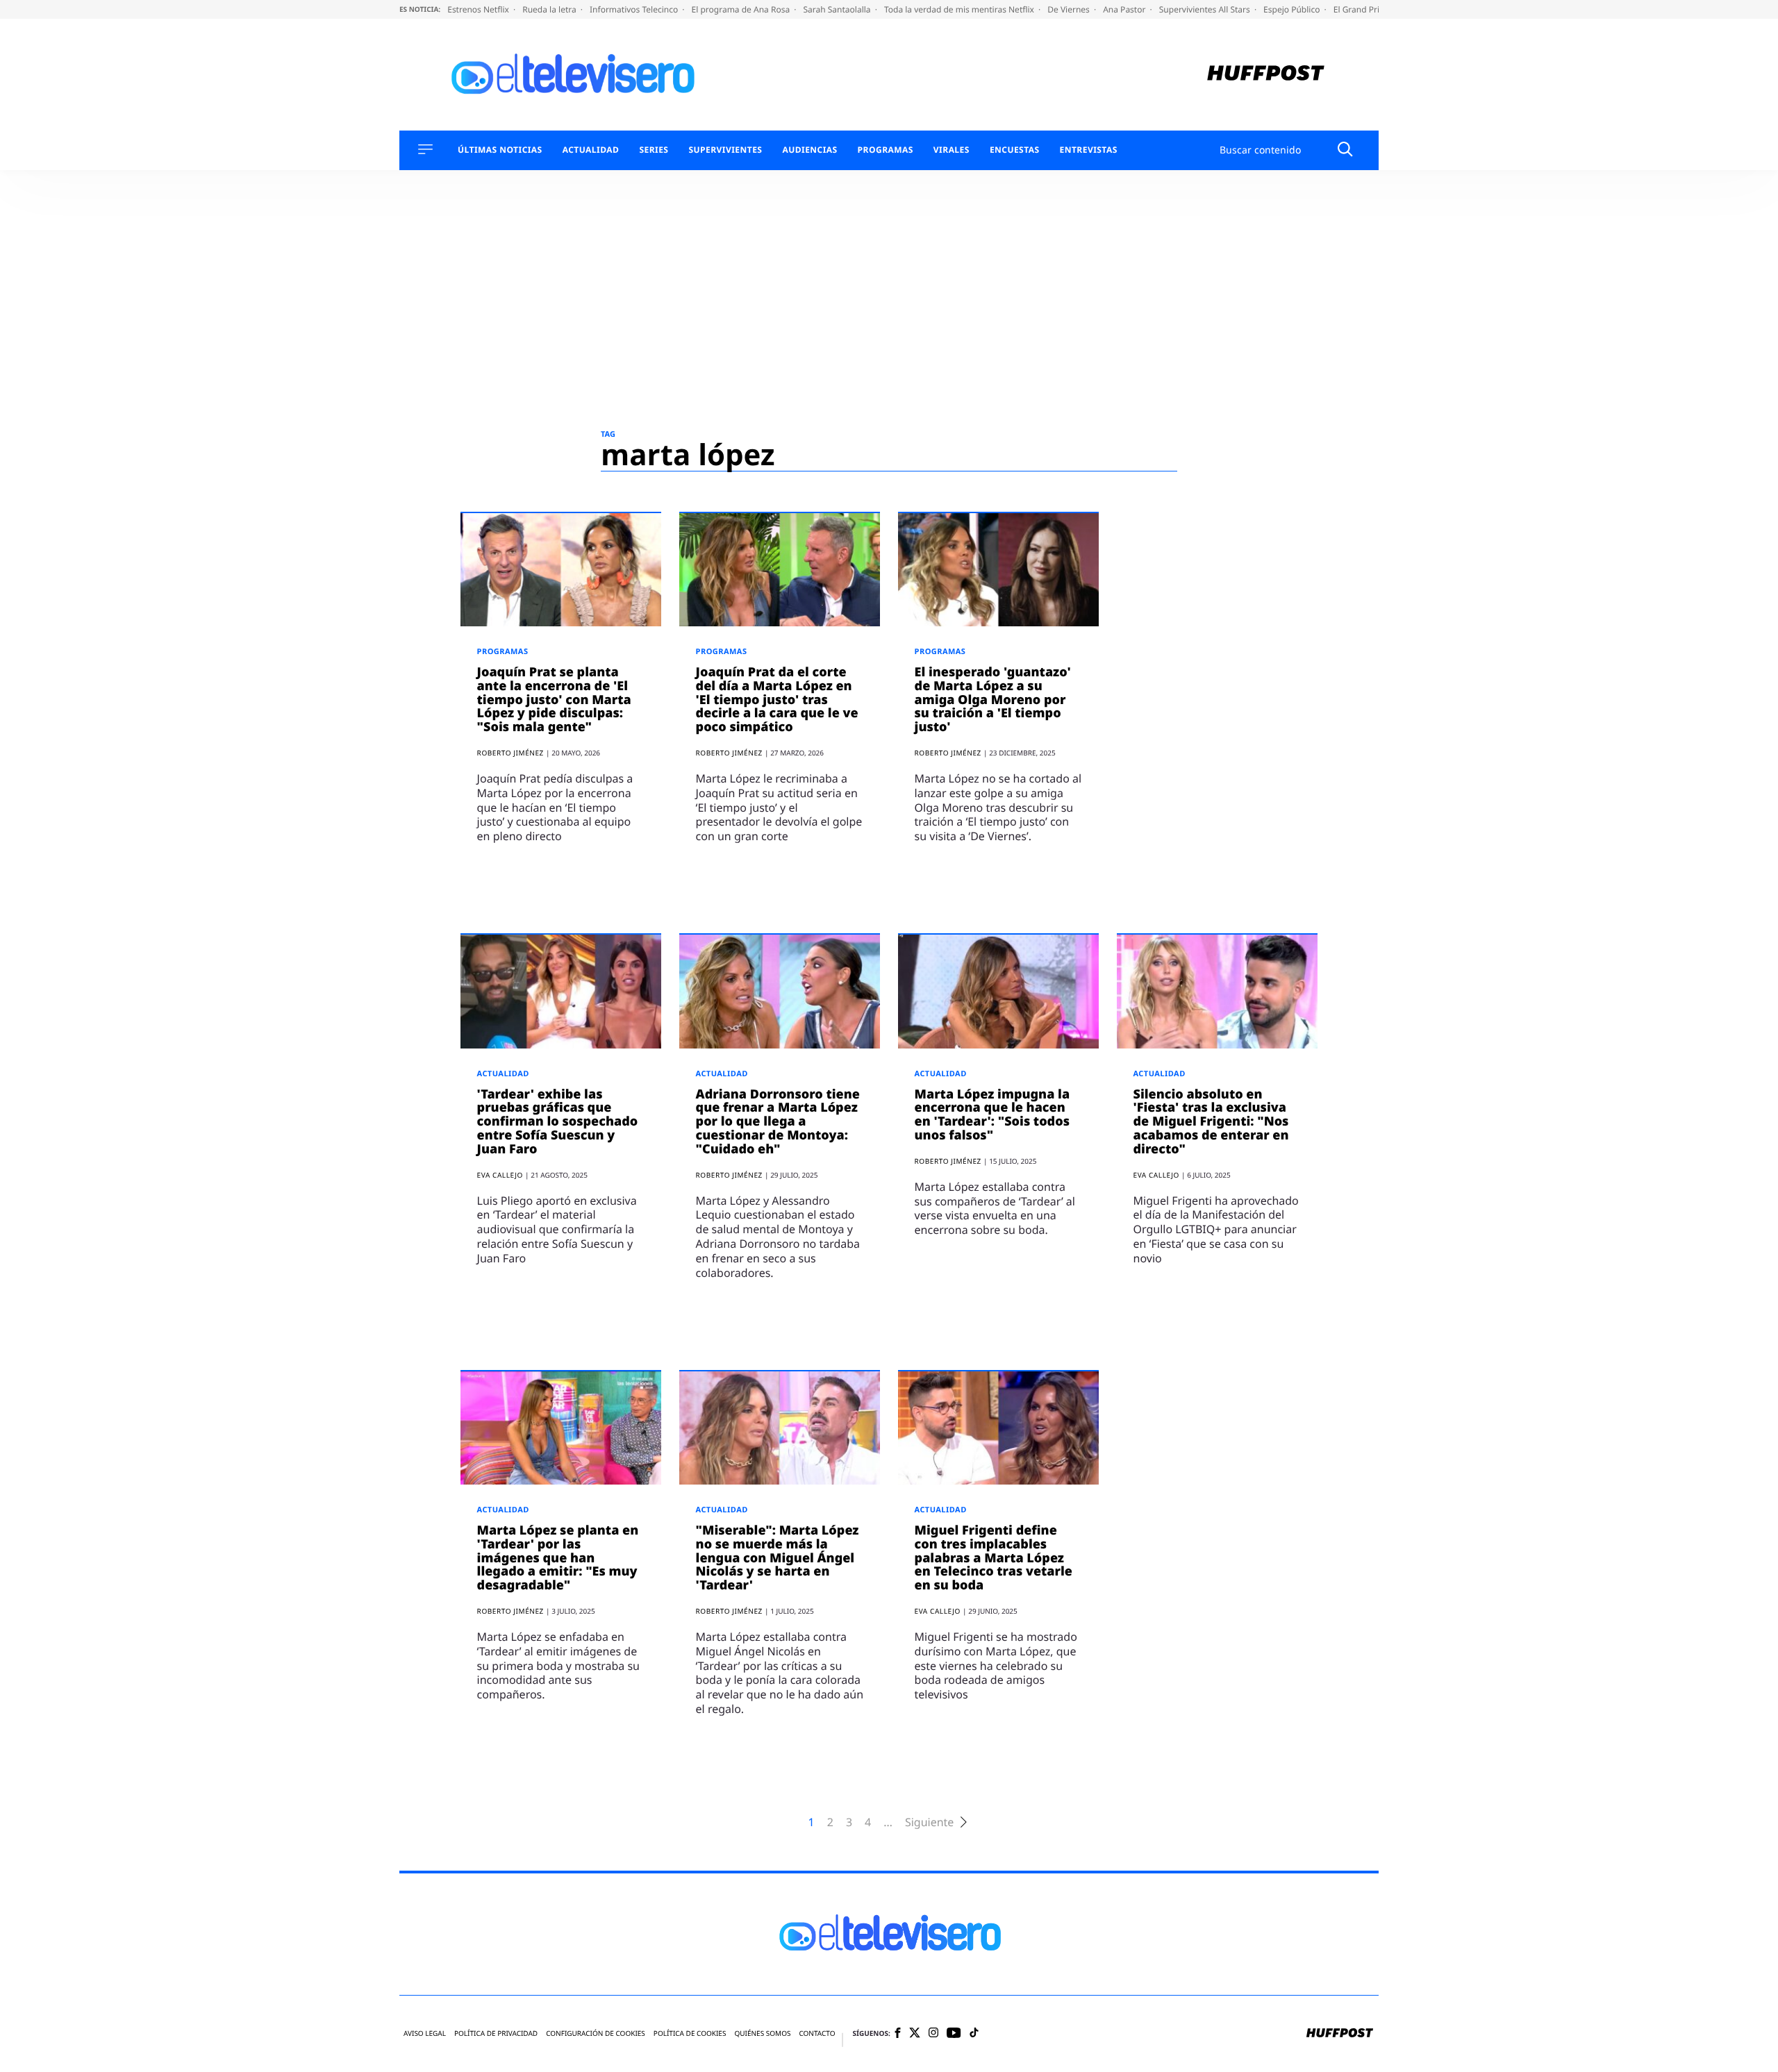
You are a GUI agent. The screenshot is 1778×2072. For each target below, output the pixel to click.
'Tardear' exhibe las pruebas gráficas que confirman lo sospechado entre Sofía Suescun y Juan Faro (558, 1122)
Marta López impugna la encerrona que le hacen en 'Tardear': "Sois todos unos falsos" (992, 1115)
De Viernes (1070, 9)
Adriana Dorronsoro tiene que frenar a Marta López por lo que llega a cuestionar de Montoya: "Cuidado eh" (778, 1122)
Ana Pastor (1125, 9)
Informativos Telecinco (635, 9)
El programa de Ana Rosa (742, 9)
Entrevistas (1089, 150)
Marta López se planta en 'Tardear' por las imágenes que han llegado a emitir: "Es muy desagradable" (558, 1558)
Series (654, 150)
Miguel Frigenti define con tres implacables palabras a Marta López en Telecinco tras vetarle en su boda (994, 1558)
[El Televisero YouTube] (954, 2033)
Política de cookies (690, 2033)
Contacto (817, 2033)
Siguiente (929, 1822)
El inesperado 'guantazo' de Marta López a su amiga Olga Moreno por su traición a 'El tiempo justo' (993, 700)
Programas (886, 150)
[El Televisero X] (915, 2034)
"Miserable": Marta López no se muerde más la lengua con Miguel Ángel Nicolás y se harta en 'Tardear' (778, 1558)
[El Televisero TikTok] (974, 2033)
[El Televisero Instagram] (933, 2033)
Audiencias (809, 150)
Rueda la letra (550, 9)
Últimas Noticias (500, 150)
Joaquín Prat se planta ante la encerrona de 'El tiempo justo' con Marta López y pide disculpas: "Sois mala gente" (554, 700)
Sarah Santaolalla (838, 9)
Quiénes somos (762, 2033)
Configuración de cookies (596, 2033)
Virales (952, 150)
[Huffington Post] (1266, 75)
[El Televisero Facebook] (898, 2034)
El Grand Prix (1360, 9)
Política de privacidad (496, 2033)
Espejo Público (1293, 9)
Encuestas (1015, 150)
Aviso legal (425, 2033)
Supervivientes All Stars (1206, 9)
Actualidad (591, 150)
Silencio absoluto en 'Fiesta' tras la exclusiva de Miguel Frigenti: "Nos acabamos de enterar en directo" (1211, 1122)
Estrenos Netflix (479, 9)
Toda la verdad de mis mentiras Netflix (960, 9)
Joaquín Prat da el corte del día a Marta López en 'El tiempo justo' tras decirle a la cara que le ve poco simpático (777, 700)
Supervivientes (725, 150)
